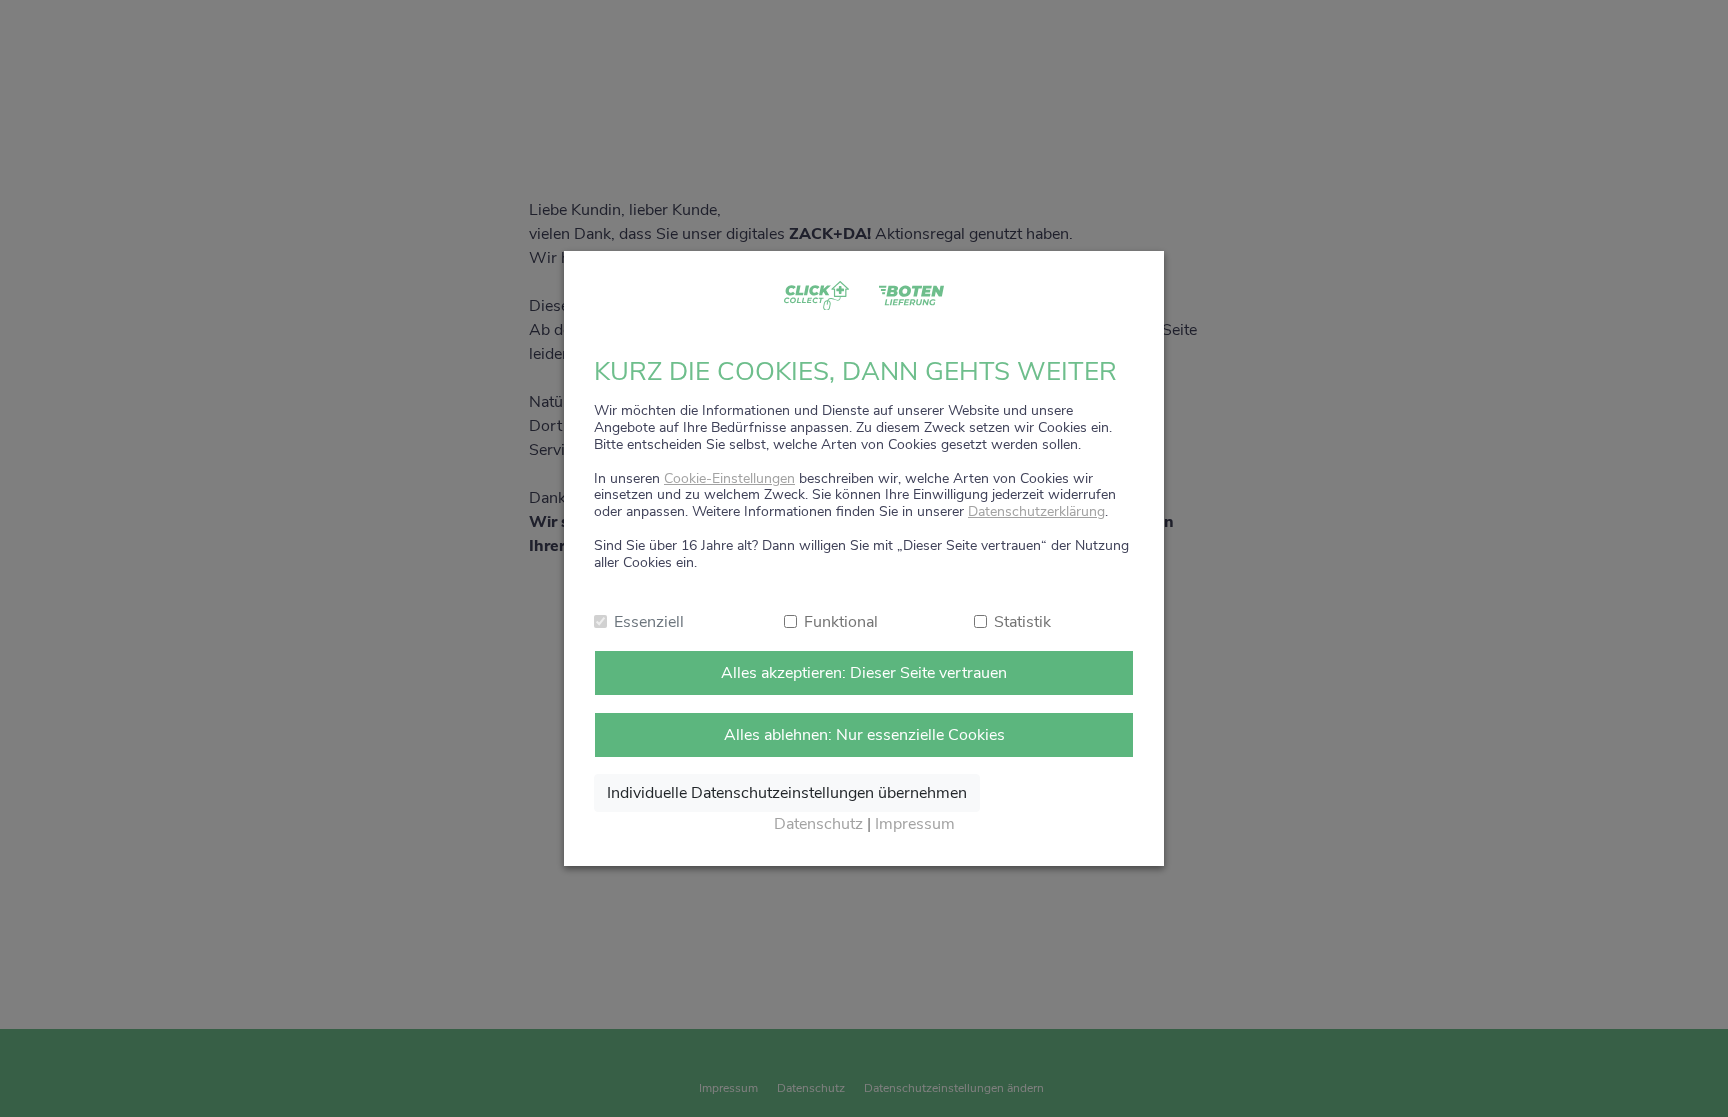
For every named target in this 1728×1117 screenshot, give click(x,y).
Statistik (1022, 622)
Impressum (915, 824)
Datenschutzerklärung (1036, 511)
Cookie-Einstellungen (729, 478)
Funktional (841, 622)
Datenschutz (818, 824)
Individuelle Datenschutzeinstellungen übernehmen (787, 793)
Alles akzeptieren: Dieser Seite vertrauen (864, 673)
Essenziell (649, 622)
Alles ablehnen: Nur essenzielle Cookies (864, 735)
